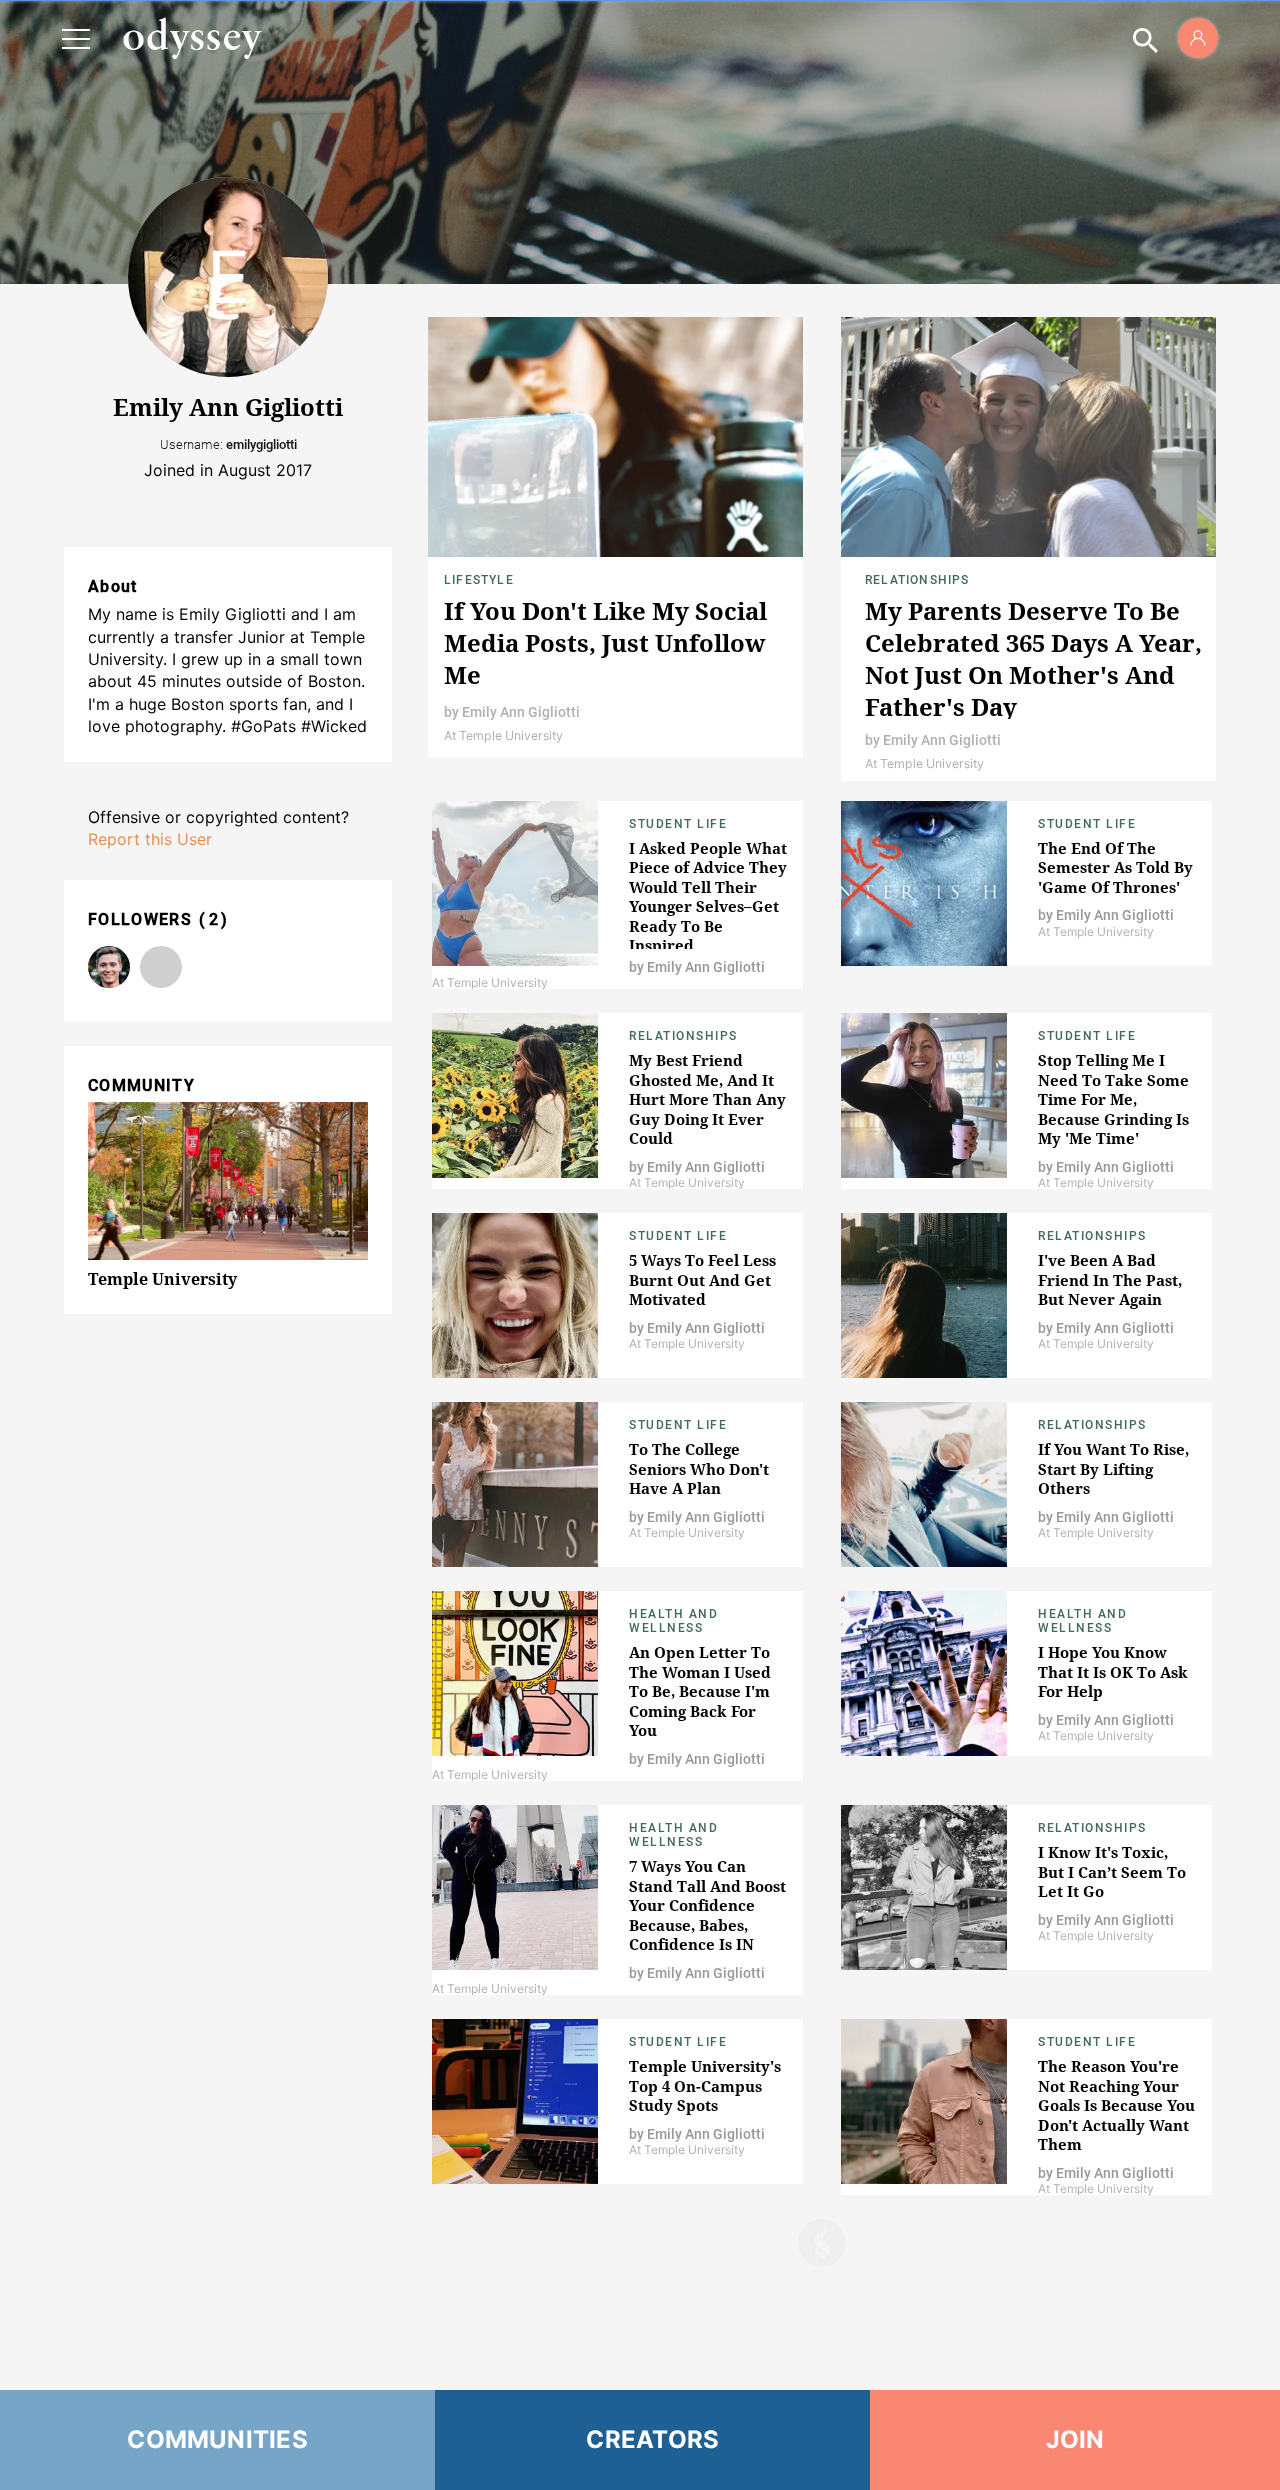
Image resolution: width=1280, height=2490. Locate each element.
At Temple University (503, 735)
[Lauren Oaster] (161, 967)
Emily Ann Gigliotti (521, 712)
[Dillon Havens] (109, 967)
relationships (1092, 1828)
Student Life (678, 824)
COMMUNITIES (217, 2439)
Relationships (917, 580)
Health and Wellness (673, 1621)
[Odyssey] (192, 38)
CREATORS (652, 2439)
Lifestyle (479, 580)
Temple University (162, 1279)
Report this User (150, 839)
